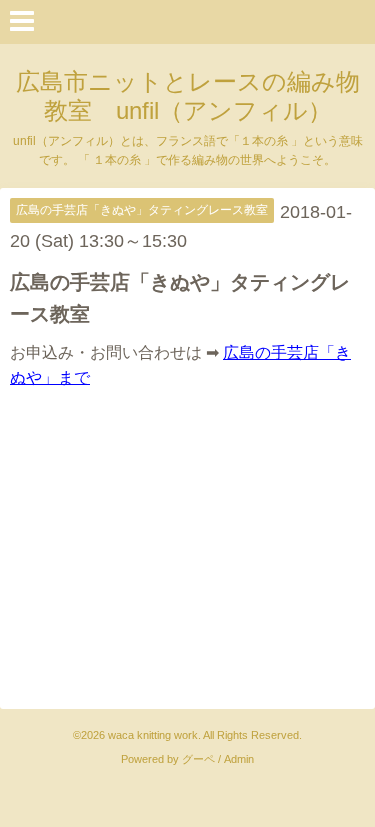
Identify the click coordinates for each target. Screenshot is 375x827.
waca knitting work (153, 735)
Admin (239, 759)
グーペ (198, 759)
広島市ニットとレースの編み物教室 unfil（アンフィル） (188, 96)
